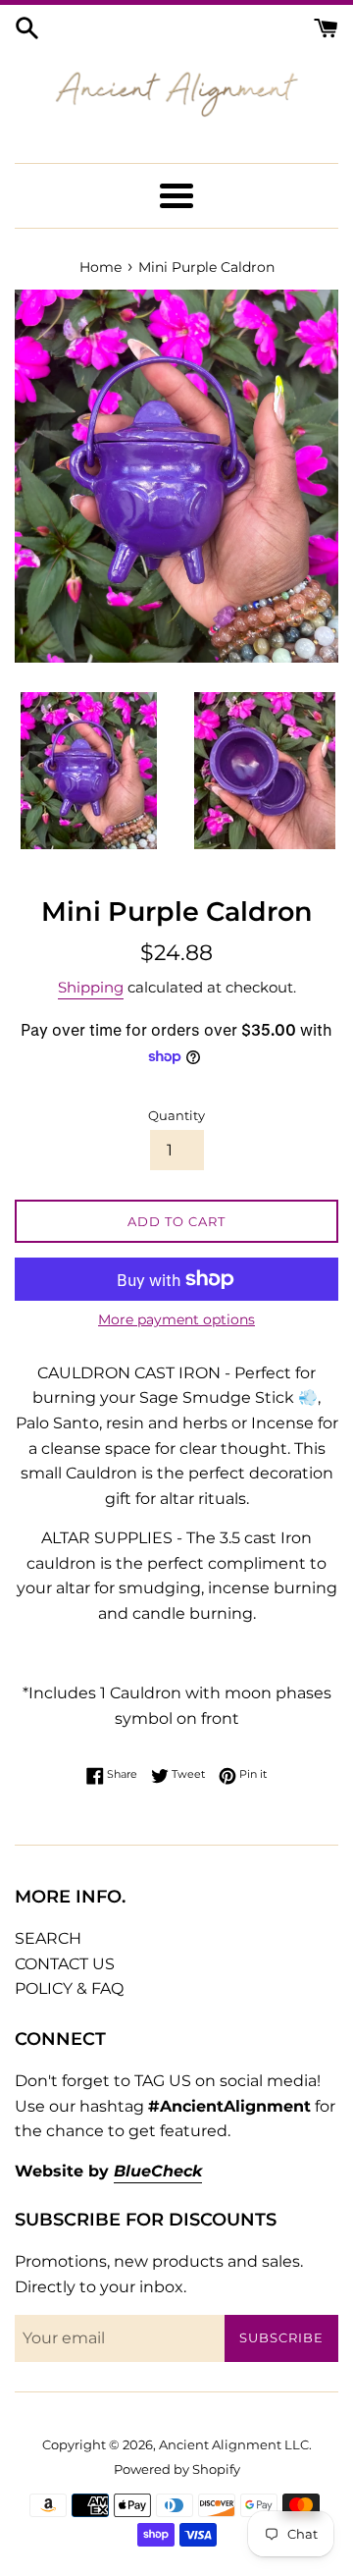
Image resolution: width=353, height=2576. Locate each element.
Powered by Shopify (177, 2469)
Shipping (91, 987)
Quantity (176, 1116)
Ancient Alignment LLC (234, 2445)
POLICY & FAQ (69, 1988)
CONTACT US (65, 1964)
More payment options (176, 1319)
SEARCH (48, 1938)
